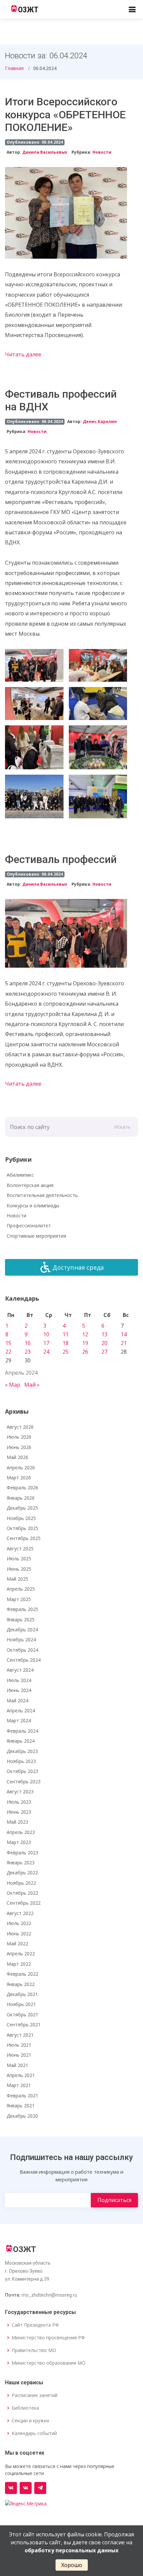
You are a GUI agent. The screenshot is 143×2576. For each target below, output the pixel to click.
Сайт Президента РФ (35, 2325)
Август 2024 (20, 1670)
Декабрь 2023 (22, 1751)
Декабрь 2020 (22, 2116)
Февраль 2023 (22, 1852)
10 (46, 1334)
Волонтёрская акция (30, 1185)
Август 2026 (20, 1427)
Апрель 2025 (21, 1589)
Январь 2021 (21, 2105)
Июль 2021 (19, 2045)
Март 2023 (19, 1842)
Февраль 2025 (22, 1609)
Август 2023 (20, 1791)
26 (85, 1352)
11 (66, 1334)
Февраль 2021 (22, 2095)
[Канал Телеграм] (40, 2488)
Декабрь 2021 (22, 1994)
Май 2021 (17, 2065)
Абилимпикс (20, 1175)
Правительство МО (34, 2350)
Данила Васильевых (45, 152)
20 (104, 1343)
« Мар (13, 1385)
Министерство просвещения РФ (48, 2338)
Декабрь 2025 (22, 1508)
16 (28, 1343)
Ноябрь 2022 (21, 1883)
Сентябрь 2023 (24, 1781)
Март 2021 (19, 2085)
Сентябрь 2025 (24, 1538)
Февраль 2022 (22, 1974)
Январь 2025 (21, 1619)
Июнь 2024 (19, 1690)
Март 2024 (19, 1720)
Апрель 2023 (21, 1832)
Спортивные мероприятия (36, 1236)
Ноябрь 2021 (21, 2004)
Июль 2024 (19, 1680)
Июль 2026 (19, 1437)
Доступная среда (78, 1267)
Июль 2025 (19, 1558)
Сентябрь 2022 (24, 1903)
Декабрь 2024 (22, 1629)
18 (66, 1343)
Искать (122, 1127)
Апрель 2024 (21, 1710)
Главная (14, 68)
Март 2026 (19, 1477)
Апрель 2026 (21, 1467)
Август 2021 (20, 2035)
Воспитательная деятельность (42, 1195)
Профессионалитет (29, 1225)
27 (104, 1352)
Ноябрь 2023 (21, 1761)
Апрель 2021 (21, 2075)
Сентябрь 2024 (24, 1660)
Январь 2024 (21, 1741)
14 (124, 1334)
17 (46, 1343)
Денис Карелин (100, 421)
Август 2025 (20, 1548)
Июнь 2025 (19, 1569)
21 (124, 1343)
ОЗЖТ (28, 10)
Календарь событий (34, 2433)
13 (104, 1334)
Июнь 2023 (19, 1812)
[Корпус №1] (26, 2488)
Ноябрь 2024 (21, 1639)
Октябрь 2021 (22, 2014)
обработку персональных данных (71, 2550)
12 (85, 1334)
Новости (102, 152)
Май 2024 (17, 1700)
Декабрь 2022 (22, 1872)
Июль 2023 (19, 1802)
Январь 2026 (21, 1498)
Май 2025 (17, 1579)
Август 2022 (20, 1913)
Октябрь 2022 (22, 1893)
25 (66, 1352)
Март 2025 (19, 1599)
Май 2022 (17, 1943)
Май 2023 (17, 1822)
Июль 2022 (19, 1923)
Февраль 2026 (22, 1487)
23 (28, 1352)
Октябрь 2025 (22, 1528)
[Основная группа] (11, 2488)
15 (8, 1343)
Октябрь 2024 (22, 1650)
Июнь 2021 (19, 2055)
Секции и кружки (30, 2421)
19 (85, 1343)
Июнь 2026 (19, 1447)
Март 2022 (19, 1964)
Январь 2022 (21, 1984)
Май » (32, 1385)
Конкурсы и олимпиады (33, 1205)
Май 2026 (17, 1457)
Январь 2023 (21, 1862)
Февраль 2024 (22, 1731)
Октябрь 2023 (22, 1771)
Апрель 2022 (21, 1953)
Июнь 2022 (19, 1933)
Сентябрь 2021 (24, 2024)
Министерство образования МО (49, 2363)
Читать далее (23, 354)
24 (46, 1352)
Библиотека (25, 2408)
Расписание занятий (35, 2395)
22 (8, 1352)
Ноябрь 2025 (21, 1518)
